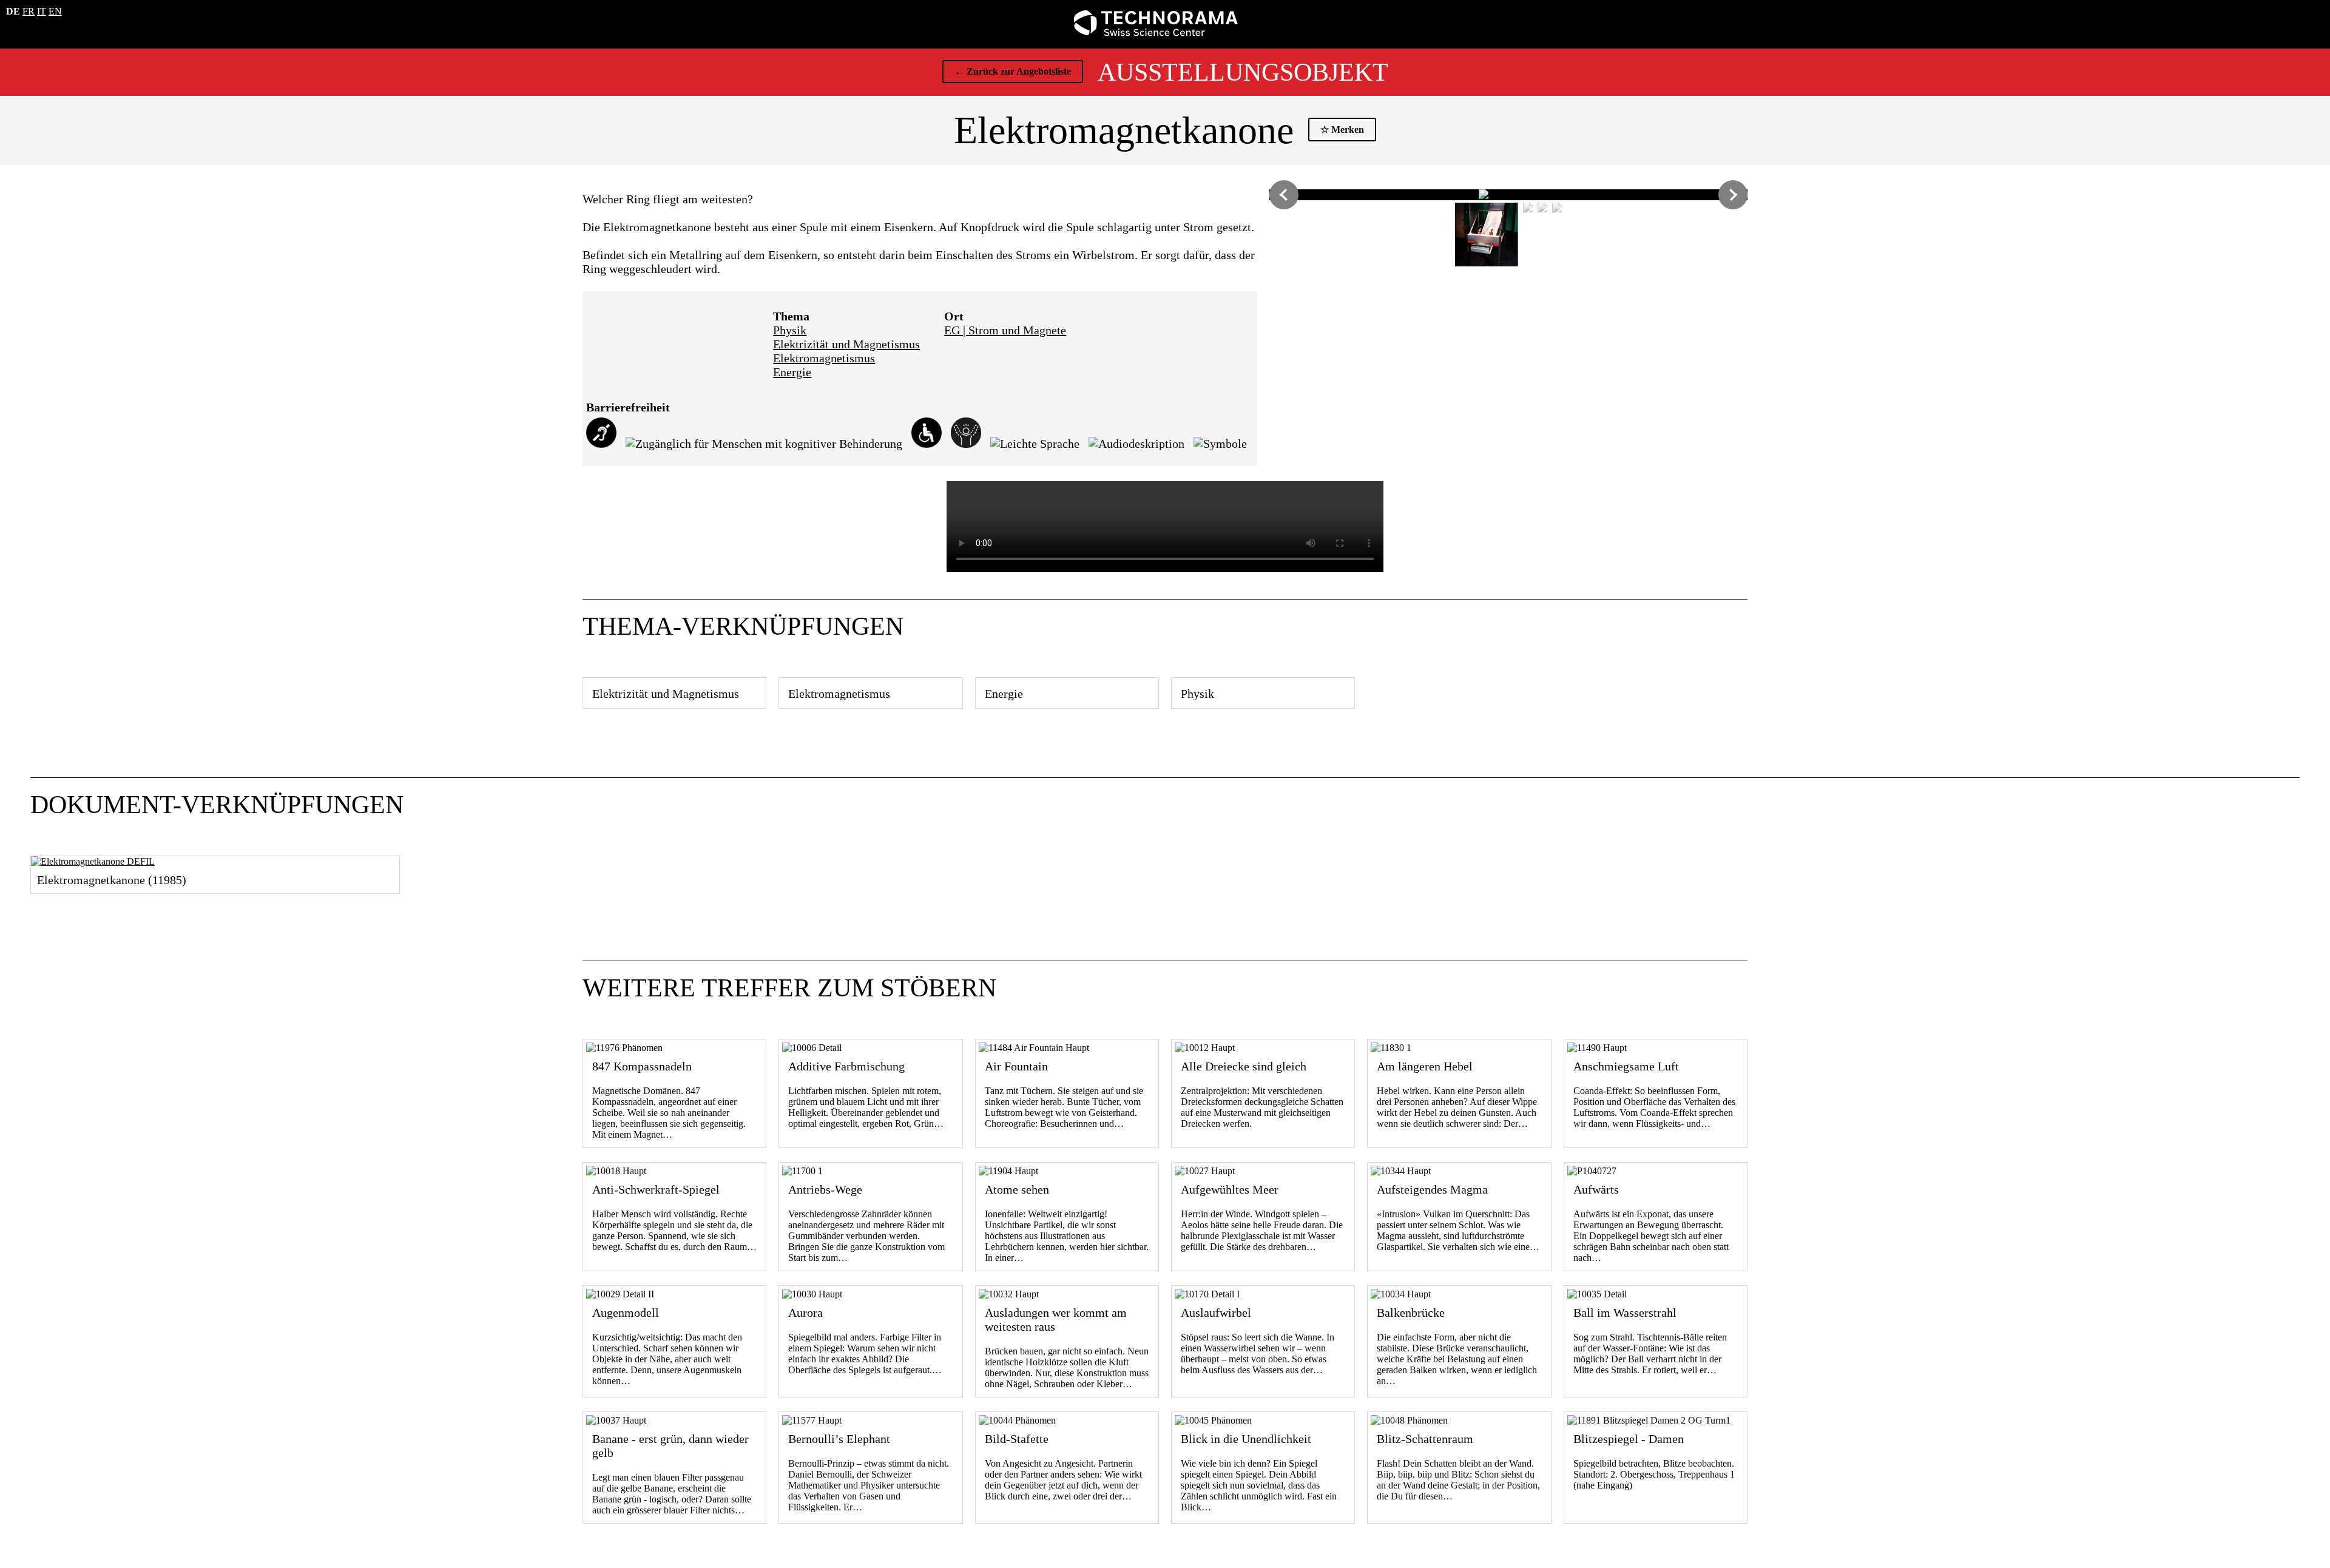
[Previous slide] (1284, 195)
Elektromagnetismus (824, 358)
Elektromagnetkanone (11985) (112, 880)
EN (55, 11)
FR (29, 11)
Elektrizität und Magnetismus (846, 344)
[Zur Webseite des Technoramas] (1156, 32)
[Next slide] (1733, 195)
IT (42, 11)
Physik (790, 330)
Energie (792, 372)
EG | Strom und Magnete (1005, 330)
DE (13, 11)
